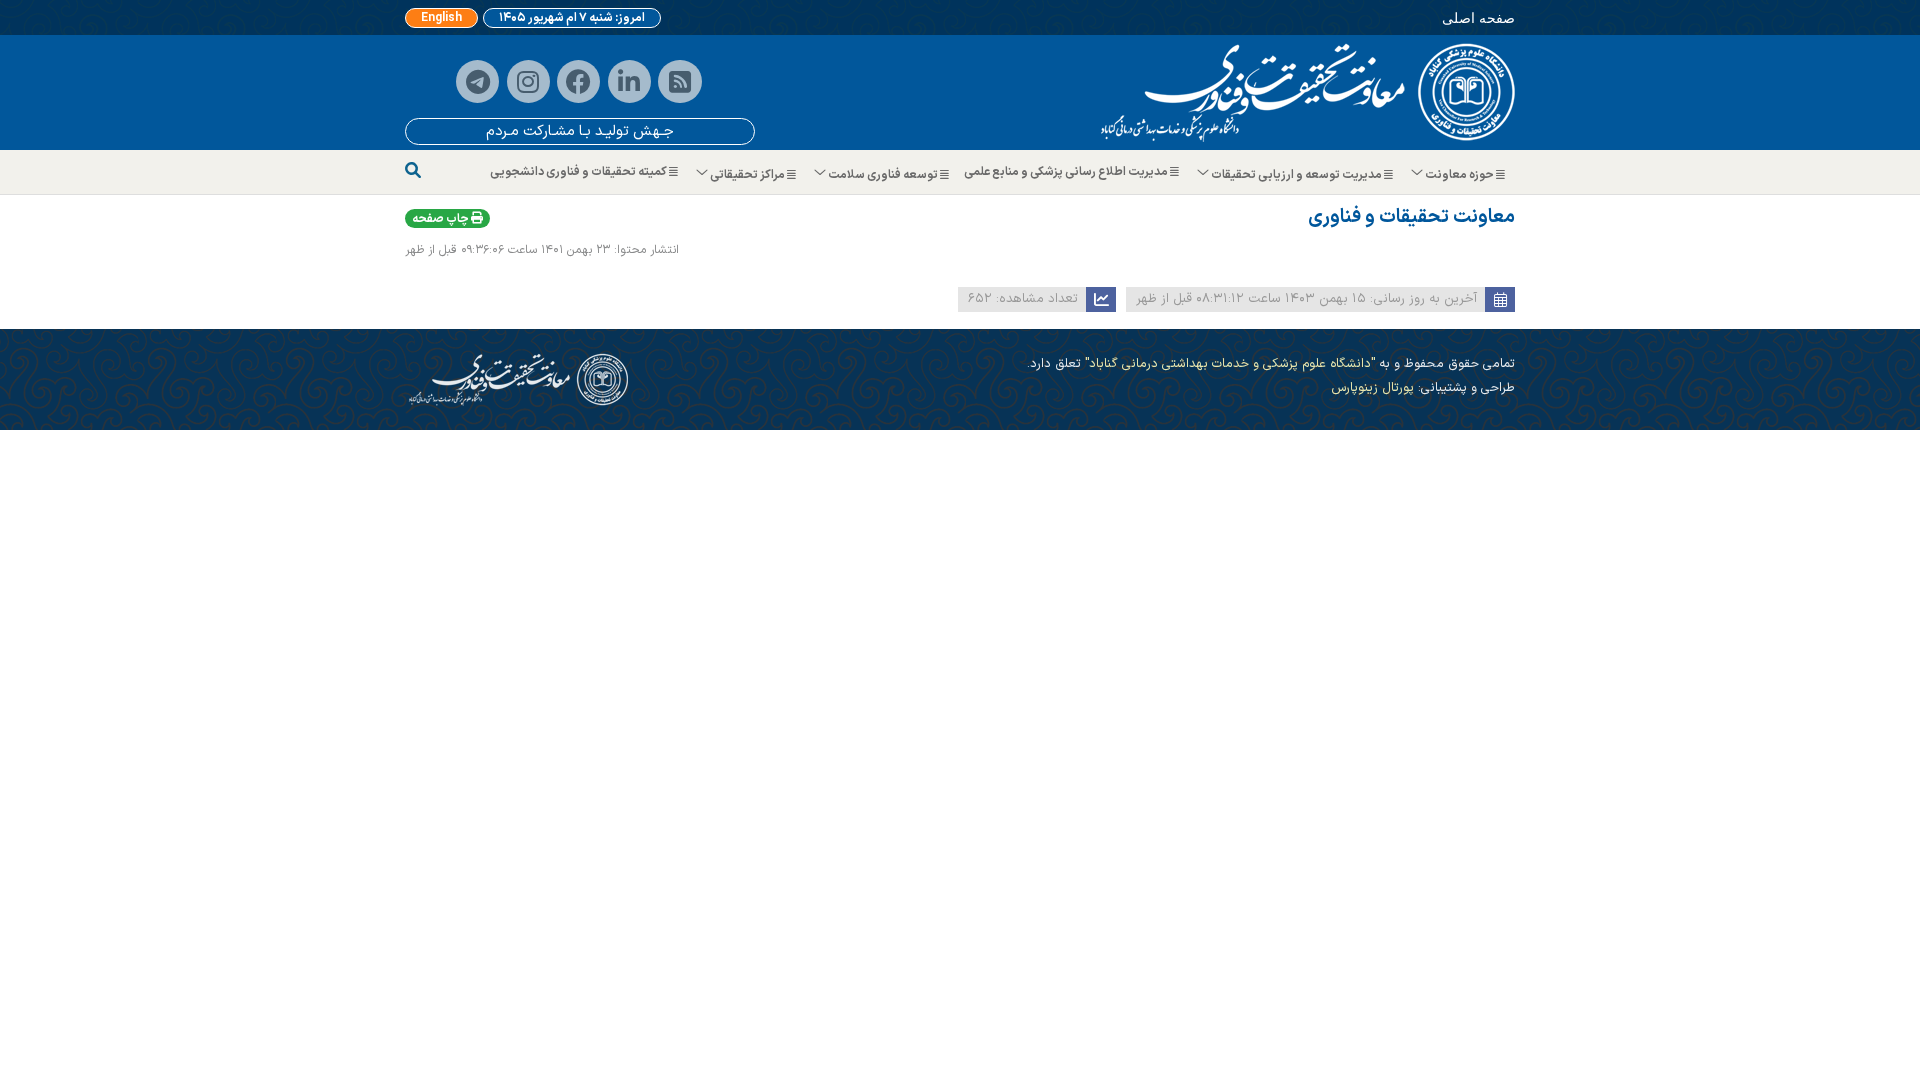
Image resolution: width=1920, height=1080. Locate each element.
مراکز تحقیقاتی (747, 175)
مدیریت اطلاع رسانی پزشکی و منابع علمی (1067, 172)
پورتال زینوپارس (1372, 387)
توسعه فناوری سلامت (883, 175)
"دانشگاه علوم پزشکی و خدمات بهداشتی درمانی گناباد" (1228, 363)
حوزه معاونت (1459, 175)
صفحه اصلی (1478, 17)
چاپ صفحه (441, 219)
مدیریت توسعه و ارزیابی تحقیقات (1296, 175)
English (441, 18)
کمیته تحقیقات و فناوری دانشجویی (579, 172)
